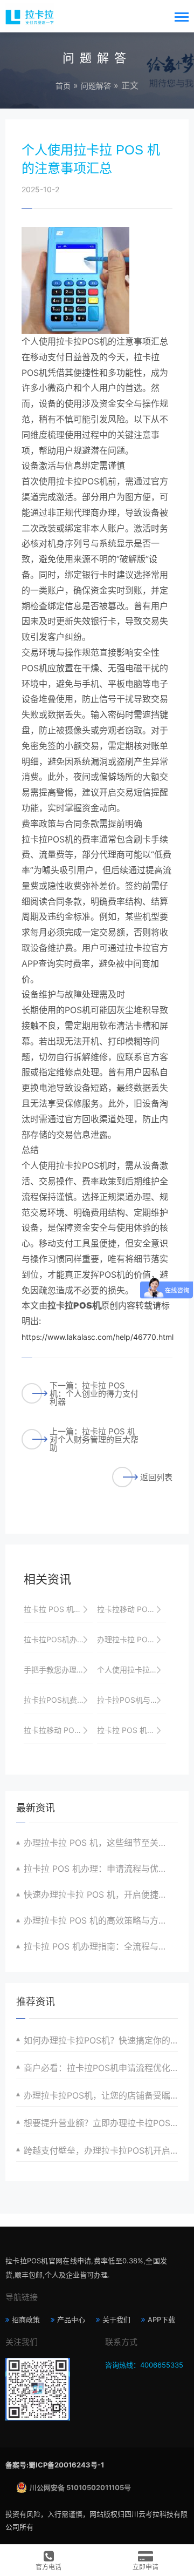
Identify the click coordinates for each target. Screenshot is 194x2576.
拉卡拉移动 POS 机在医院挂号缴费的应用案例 (58, 1730)
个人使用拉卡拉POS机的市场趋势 (131, 1670)
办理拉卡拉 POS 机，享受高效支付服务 (131, 1639)
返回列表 (156, 1477)
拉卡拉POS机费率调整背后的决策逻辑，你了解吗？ (58, 1700)
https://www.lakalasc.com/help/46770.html (98, 1337)
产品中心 (71, 2319)
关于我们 (116, 2319)
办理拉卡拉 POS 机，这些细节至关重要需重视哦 (101, 1843)
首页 (63, 86)
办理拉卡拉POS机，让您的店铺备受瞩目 (101, 2095)
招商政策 (26, 2319)
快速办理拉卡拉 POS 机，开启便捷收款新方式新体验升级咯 (101, 1894)
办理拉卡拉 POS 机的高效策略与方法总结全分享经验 (101, 1920)
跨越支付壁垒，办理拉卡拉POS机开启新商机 (101, 2150)
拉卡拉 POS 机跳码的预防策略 (131, 1730)
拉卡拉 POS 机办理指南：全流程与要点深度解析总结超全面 (101, 1946)
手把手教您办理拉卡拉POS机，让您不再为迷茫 (58, 1670)
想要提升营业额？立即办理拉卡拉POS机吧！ (101, 2123)
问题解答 (96, 86)
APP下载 (161, 2319)
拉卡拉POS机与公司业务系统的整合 (131, 1700)
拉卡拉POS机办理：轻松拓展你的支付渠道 (58, 1639)
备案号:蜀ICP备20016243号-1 (55, 2465)
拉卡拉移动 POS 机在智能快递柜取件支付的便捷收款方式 (131, 1609)
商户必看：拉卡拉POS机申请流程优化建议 (101, 2068)
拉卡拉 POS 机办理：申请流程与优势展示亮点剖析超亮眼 (101, 1869)
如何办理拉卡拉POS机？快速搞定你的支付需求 (101, 2040)
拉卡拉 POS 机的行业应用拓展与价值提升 (58, 1609)
